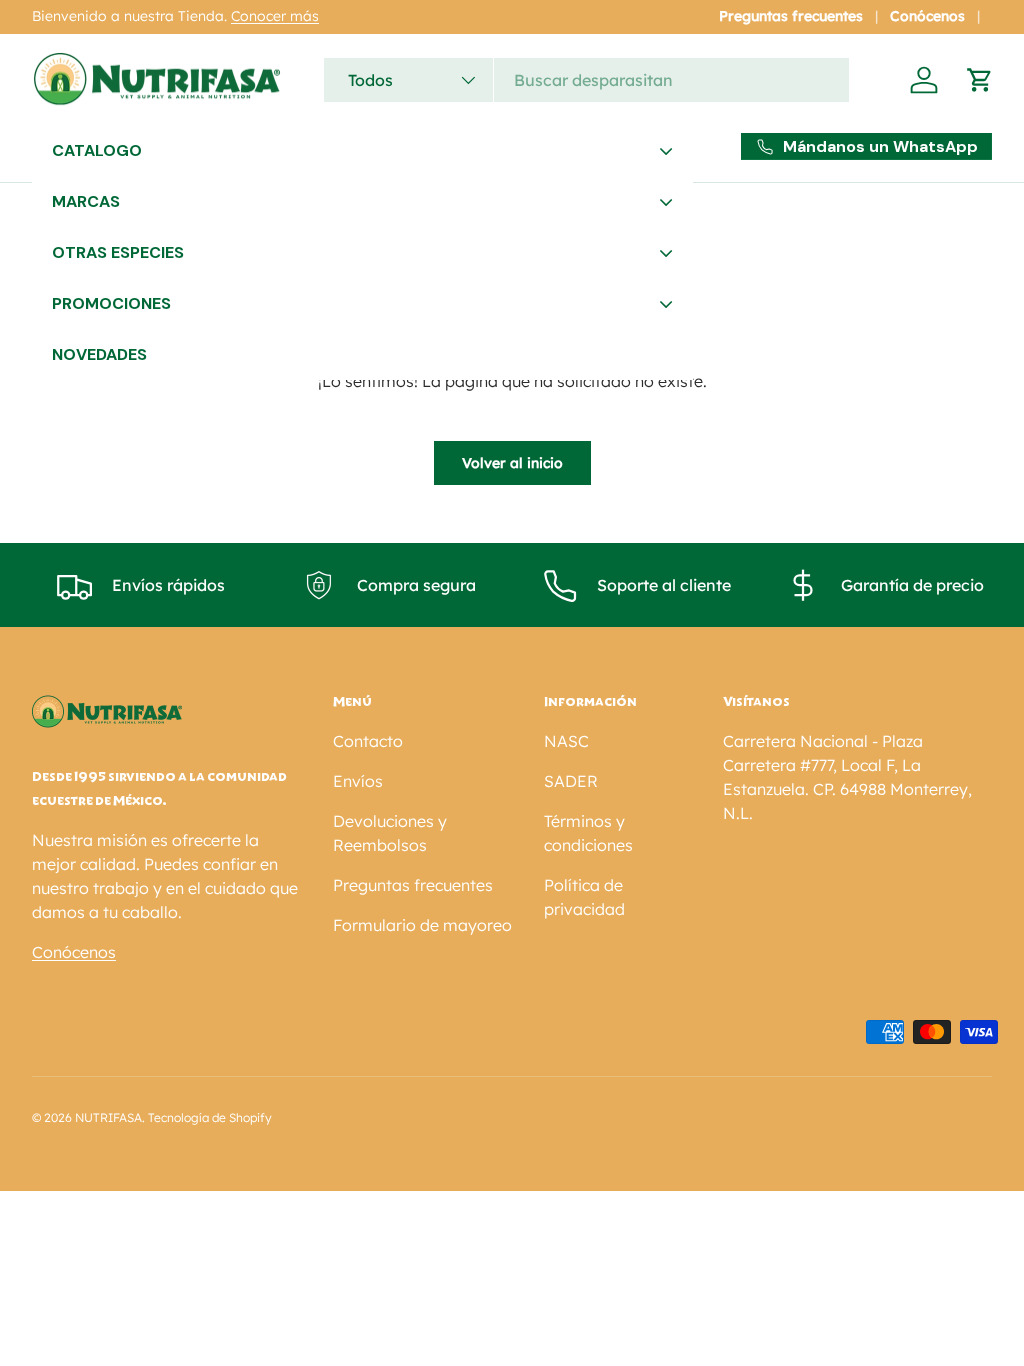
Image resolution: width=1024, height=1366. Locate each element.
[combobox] (586, 80)
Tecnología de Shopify (210, 1117)
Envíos (358, 781)
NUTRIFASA (108, 1117)
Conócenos (927, 16)
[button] (980, 80)
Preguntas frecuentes (791, 16)
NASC (566, 741)
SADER (571, 781)
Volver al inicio (512, 463)
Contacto (368, 741)
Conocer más (275, 16)
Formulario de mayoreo (422, 925)
